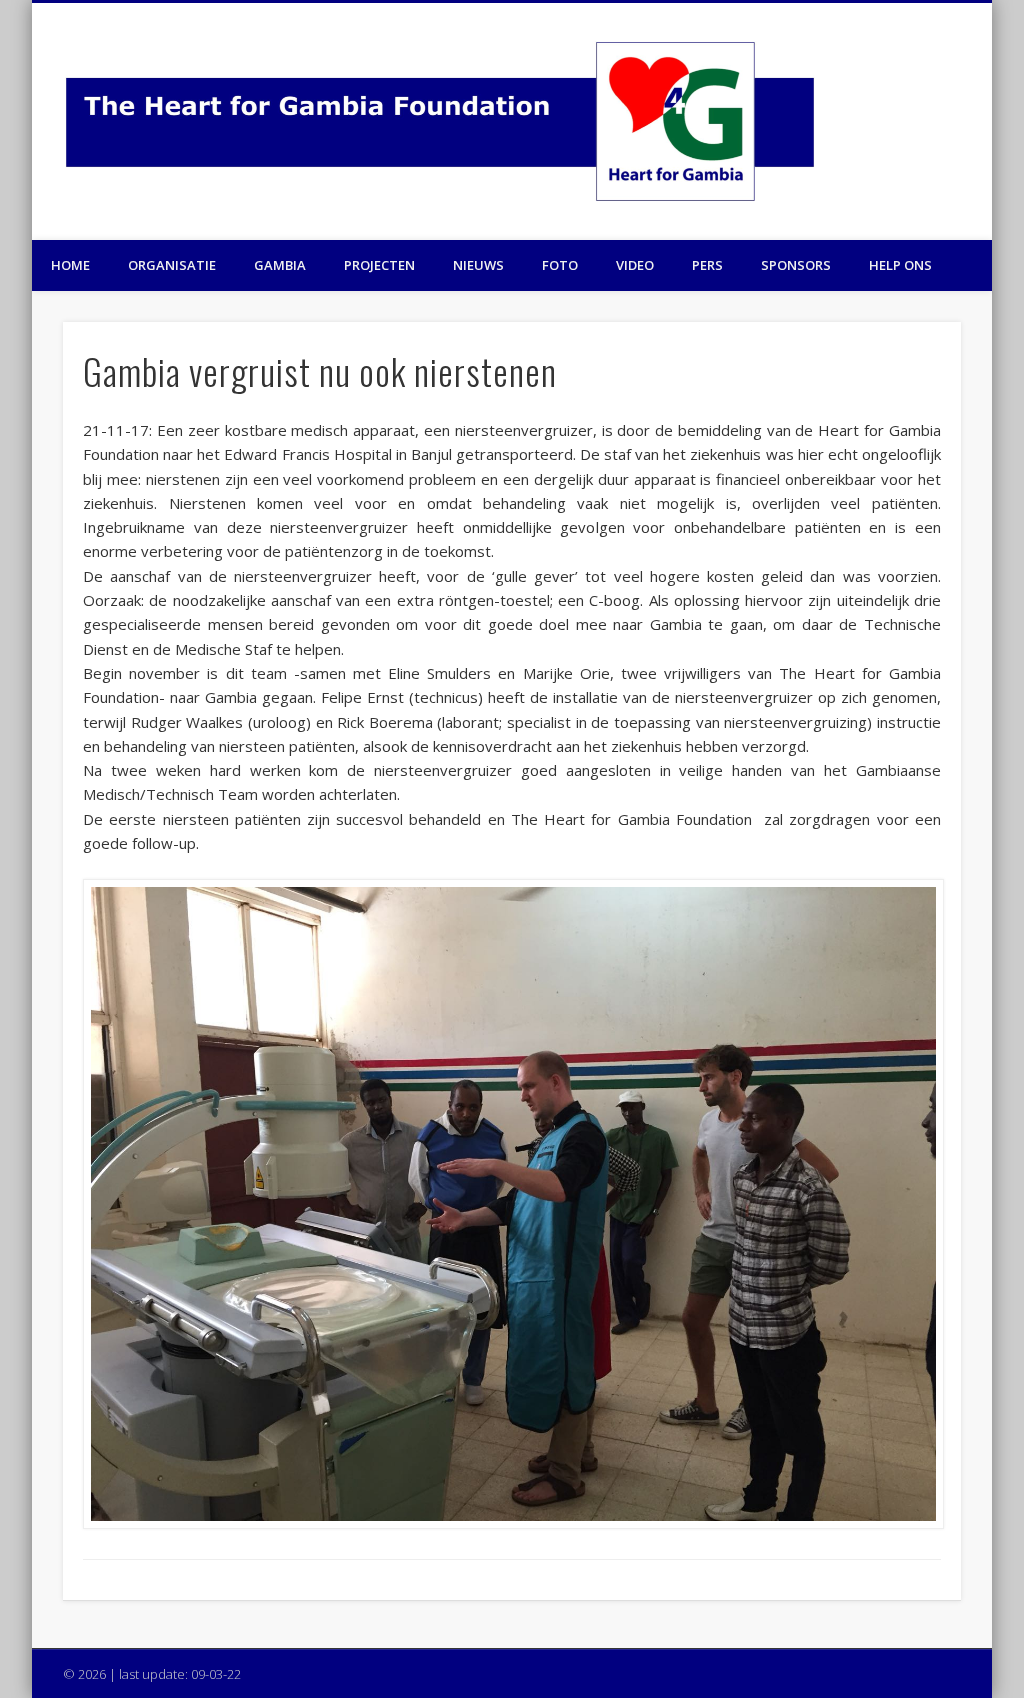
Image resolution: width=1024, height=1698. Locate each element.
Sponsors (796, 265)
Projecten (379, 265)
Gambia (280, 265)
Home (70, 265)
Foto (560, 265)
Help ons (900, 265)
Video (635, 265)
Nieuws (478, 265)
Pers (707, 265)
